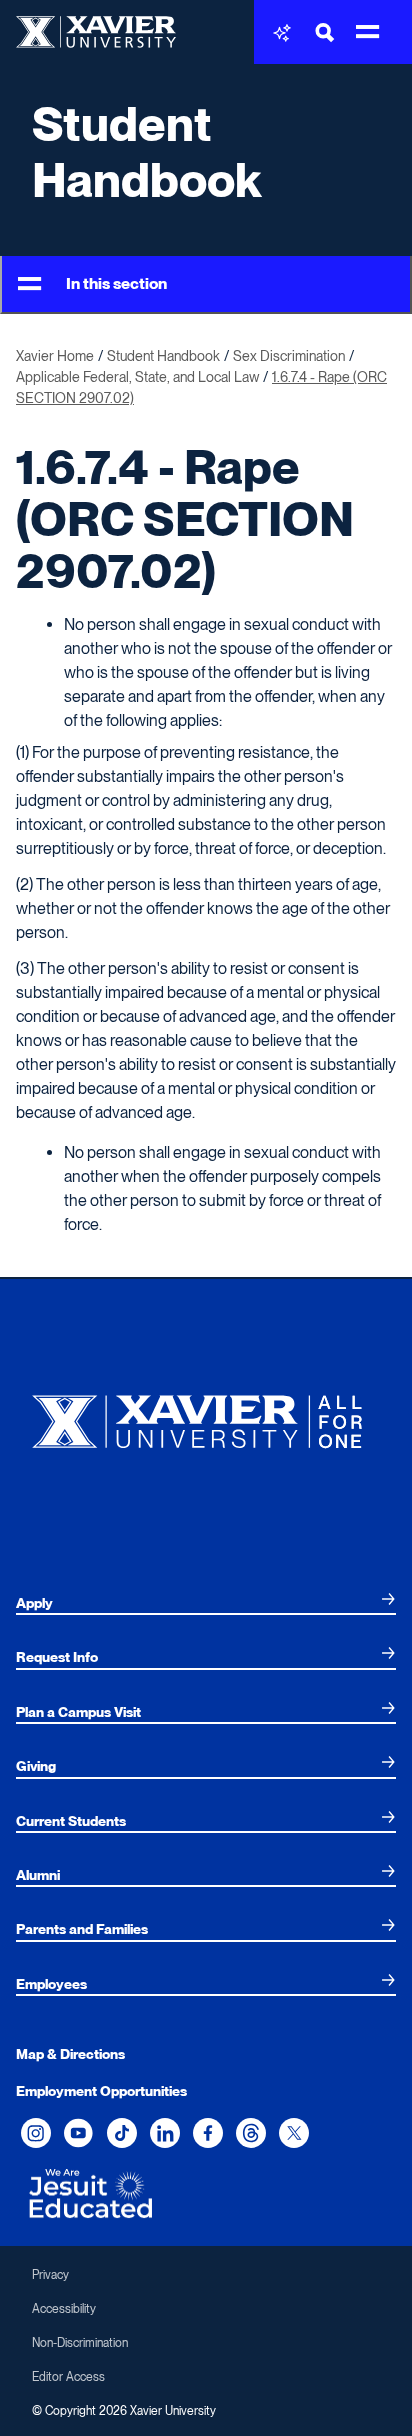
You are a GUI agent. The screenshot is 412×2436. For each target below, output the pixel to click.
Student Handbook (146, 152)
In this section (116, 283)
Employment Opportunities (101, 2091)
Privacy (50, 2275)
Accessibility (64, 2309)
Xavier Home (55, 356)
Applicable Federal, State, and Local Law (137, 377)
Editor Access (68, 2377)
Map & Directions (70, 2054)
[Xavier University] (206, 1416)
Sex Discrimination (289, 356)
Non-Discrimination (80, 2343)
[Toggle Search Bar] (325, 32)
